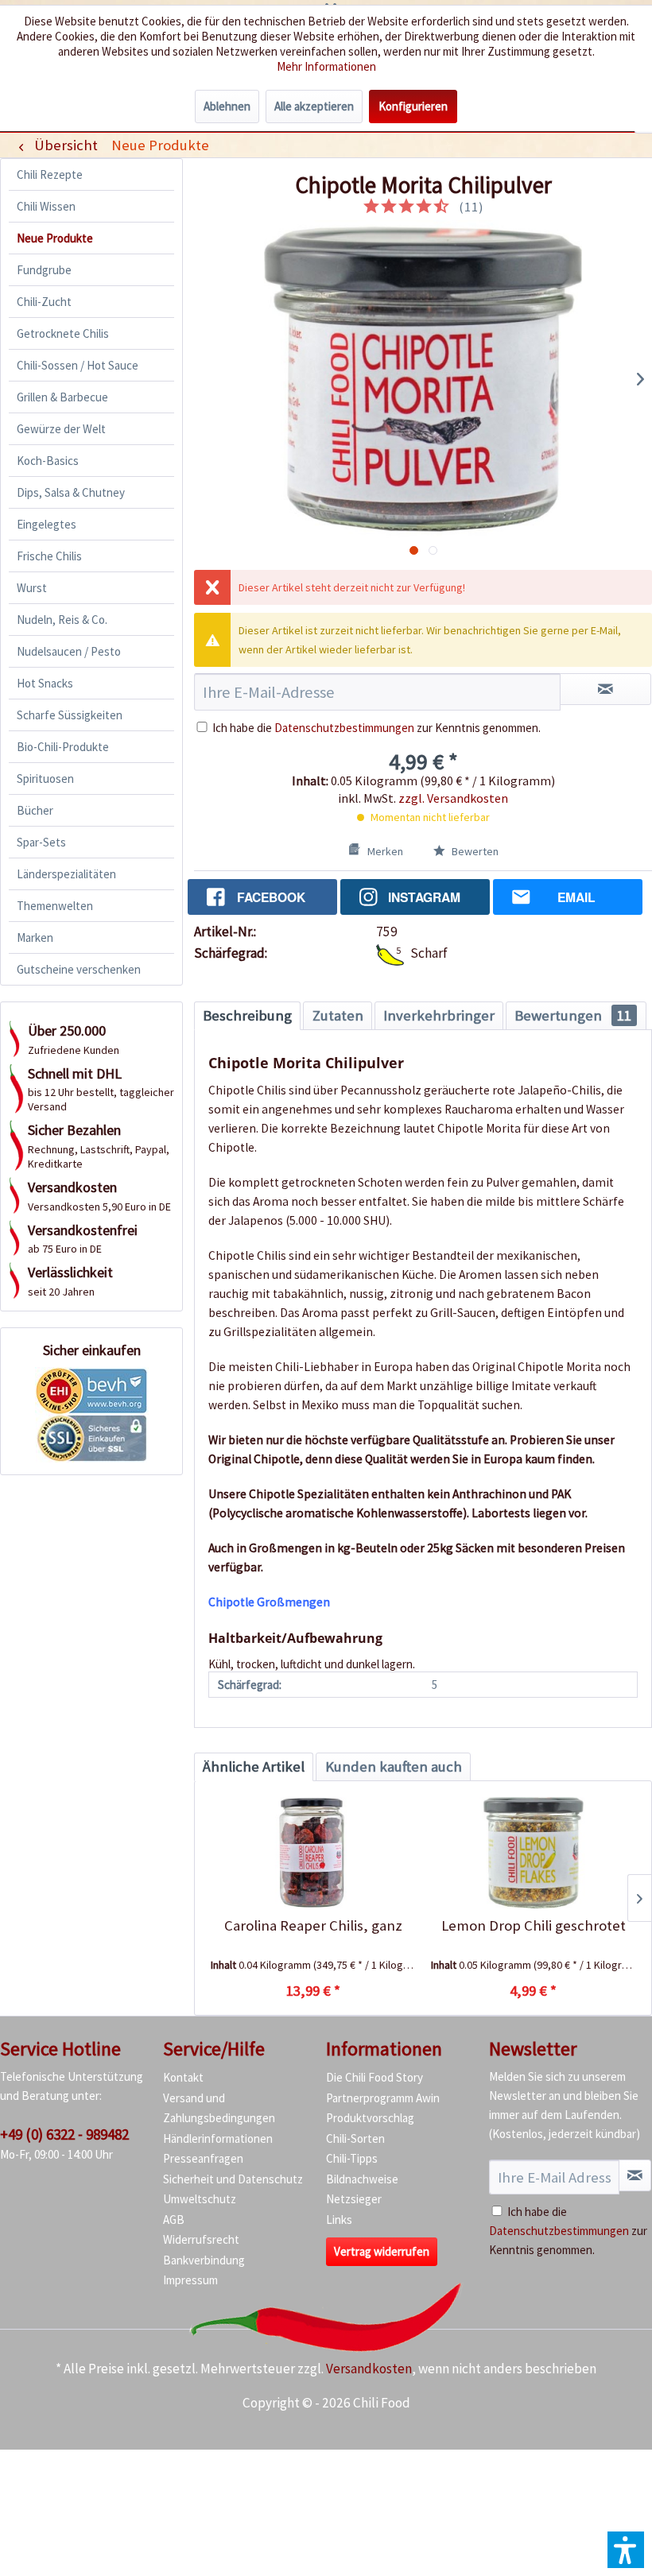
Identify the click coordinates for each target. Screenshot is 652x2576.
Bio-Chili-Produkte (63, 747)
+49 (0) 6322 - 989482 (64, 2134)
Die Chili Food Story (375, 2077)
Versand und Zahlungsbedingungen (219, 2108)
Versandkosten (369, 2369)
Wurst (32, 588)
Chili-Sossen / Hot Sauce (78, 365)
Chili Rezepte (50, 174)
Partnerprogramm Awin (383, 2098)
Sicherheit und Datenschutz (233, 2179)
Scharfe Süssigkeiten (70, 715)
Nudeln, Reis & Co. (62, 620)
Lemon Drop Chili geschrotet (534, 1925)
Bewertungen (573, 1015)
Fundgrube (44, 270)
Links (339, 2220)
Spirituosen (45, 779)
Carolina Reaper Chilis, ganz (313, 1925)
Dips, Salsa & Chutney (71, 492)
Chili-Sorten (355, 2138)
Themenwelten (55, 906)
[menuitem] (160, 145)
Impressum (190, 2280)
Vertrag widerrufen (382, 2251)
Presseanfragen (203, 2158)
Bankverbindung (204, 2260)
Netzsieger (354, 2199)
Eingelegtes (47, 524)
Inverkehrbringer (439, 1015)
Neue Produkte (55, 238)
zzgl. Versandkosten (453, 798)
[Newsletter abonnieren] (635, 2175)
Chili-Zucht (44, 302)
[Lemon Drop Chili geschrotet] (533, 1853)
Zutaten (338, 1015)
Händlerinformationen (218, 2138)
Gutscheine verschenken (79, 969)
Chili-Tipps (352, 2158)
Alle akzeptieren (314, 106)
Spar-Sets (41, 842)
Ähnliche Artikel (254, 1766)
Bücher (35, 810)
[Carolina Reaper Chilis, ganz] (313, 1853)
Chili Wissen (46, 206)
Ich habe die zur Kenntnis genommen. (376, 728)
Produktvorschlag (370, 2118)
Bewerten (474, 851)
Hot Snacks (45, 683)
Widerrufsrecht (201, 2239)
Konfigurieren (413, 106)
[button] (626, 2550)
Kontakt (183, 2077)
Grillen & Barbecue (62, 397)
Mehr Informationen (326, 66)
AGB (174, 2220)
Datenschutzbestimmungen (344, 728)
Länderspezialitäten (66, 874)
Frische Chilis (49, 556)
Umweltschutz (200, 2199)
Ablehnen (227, 106)
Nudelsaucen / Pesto (69, 651)
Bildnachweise (362, 2179)
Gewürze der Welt (61, 429)
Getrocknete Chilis (63, 333)
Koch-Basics (48, 461)
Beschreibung (247, 1015)
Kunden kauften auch (394, 1766)
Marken (35, 937)
